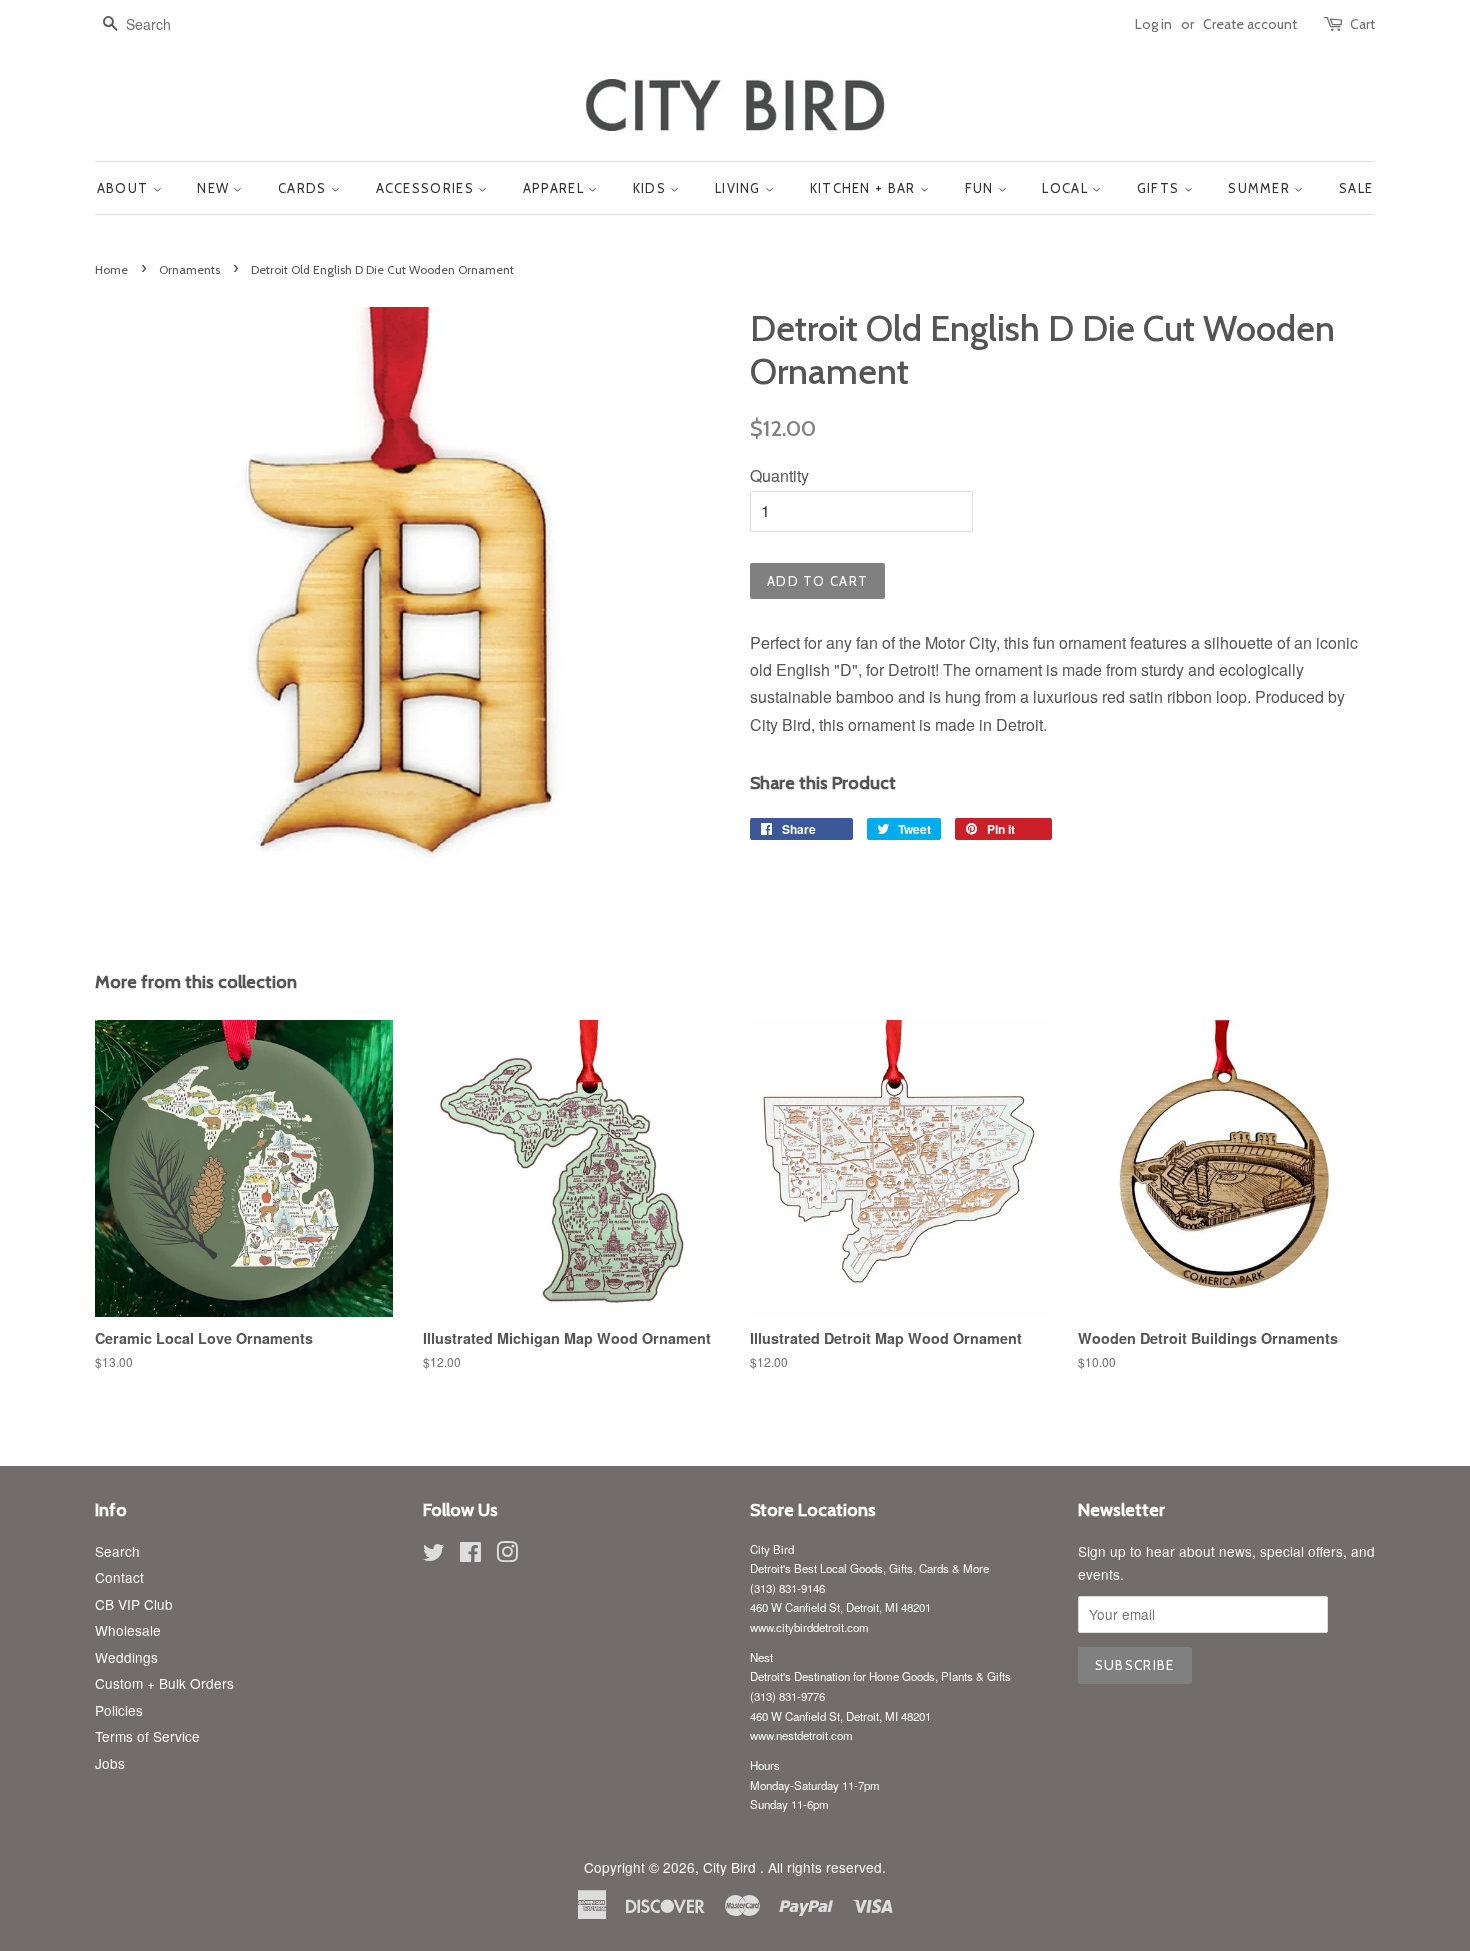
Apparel (555, 188)
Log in (1153, 24)
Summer (1261, 188)
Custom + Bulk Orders (164, 1683)
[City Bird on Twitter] (434, 1555)
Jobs (110, 1763)
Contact (119, 1577)
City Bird (731, 1867)
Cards (304, 188)
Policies (119, 1710)
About (125, 188)
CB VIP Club (134, 1604)
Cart (1362, 24)
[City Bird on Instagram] (507, 1555)
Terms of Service (147, 1736)
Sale (1356, 188)
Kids (652, 188)
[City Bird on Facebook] (470, 1555)
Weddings (126, 1657)
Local (1067, 188)
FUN (981, 188)
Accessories (427, 188)
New (215, 188)
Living (740, 188)
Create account (1250, 24)
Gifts (1160, 188)
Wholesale (128, 1630)
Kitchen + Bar (865, 188)
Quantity (779, 475)
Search (117, 1551)
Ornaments (189, 269)
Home (111, 269)
